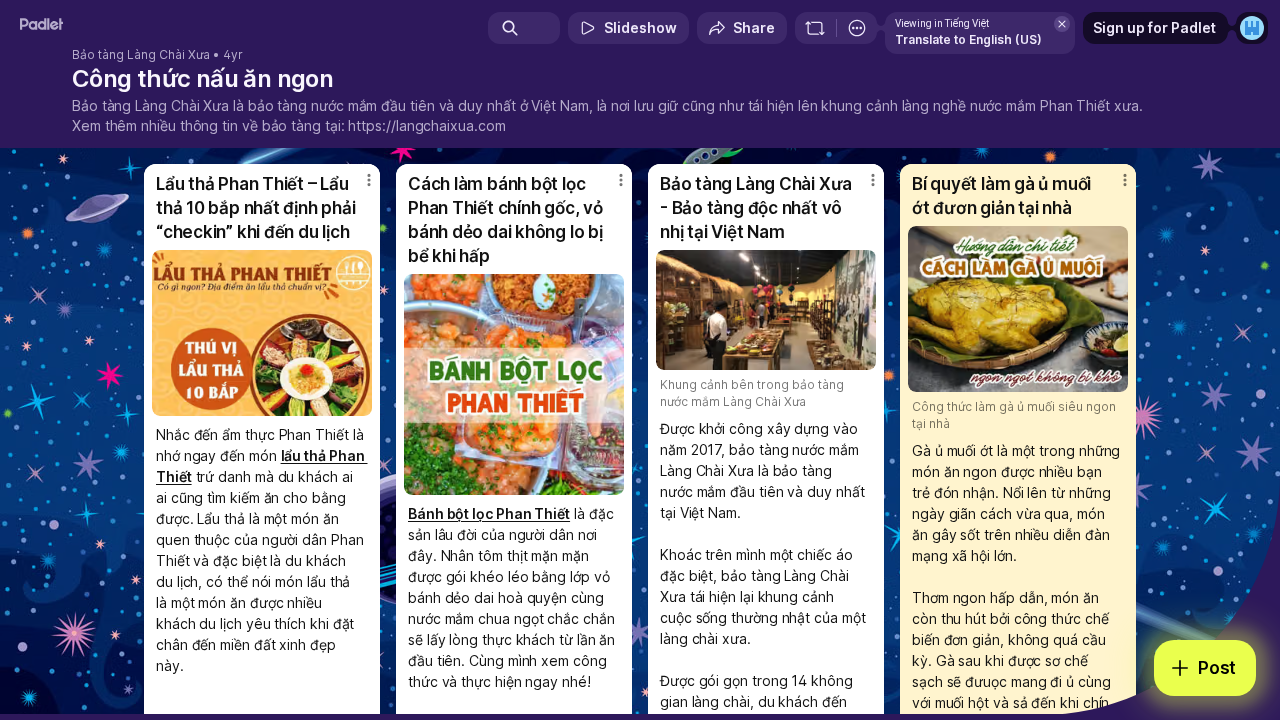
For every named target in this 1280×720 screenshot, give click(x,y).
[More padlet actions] (857, 28)
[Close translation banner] (1062, 24)
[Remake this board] (815, 28)
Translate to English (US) (968, 39)
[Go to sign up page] (1252, 28)
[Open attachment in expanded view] (262, 333)
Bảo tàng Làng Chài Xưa (141, 55)
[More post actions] (369, 180)
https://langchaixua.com (426, 125)
